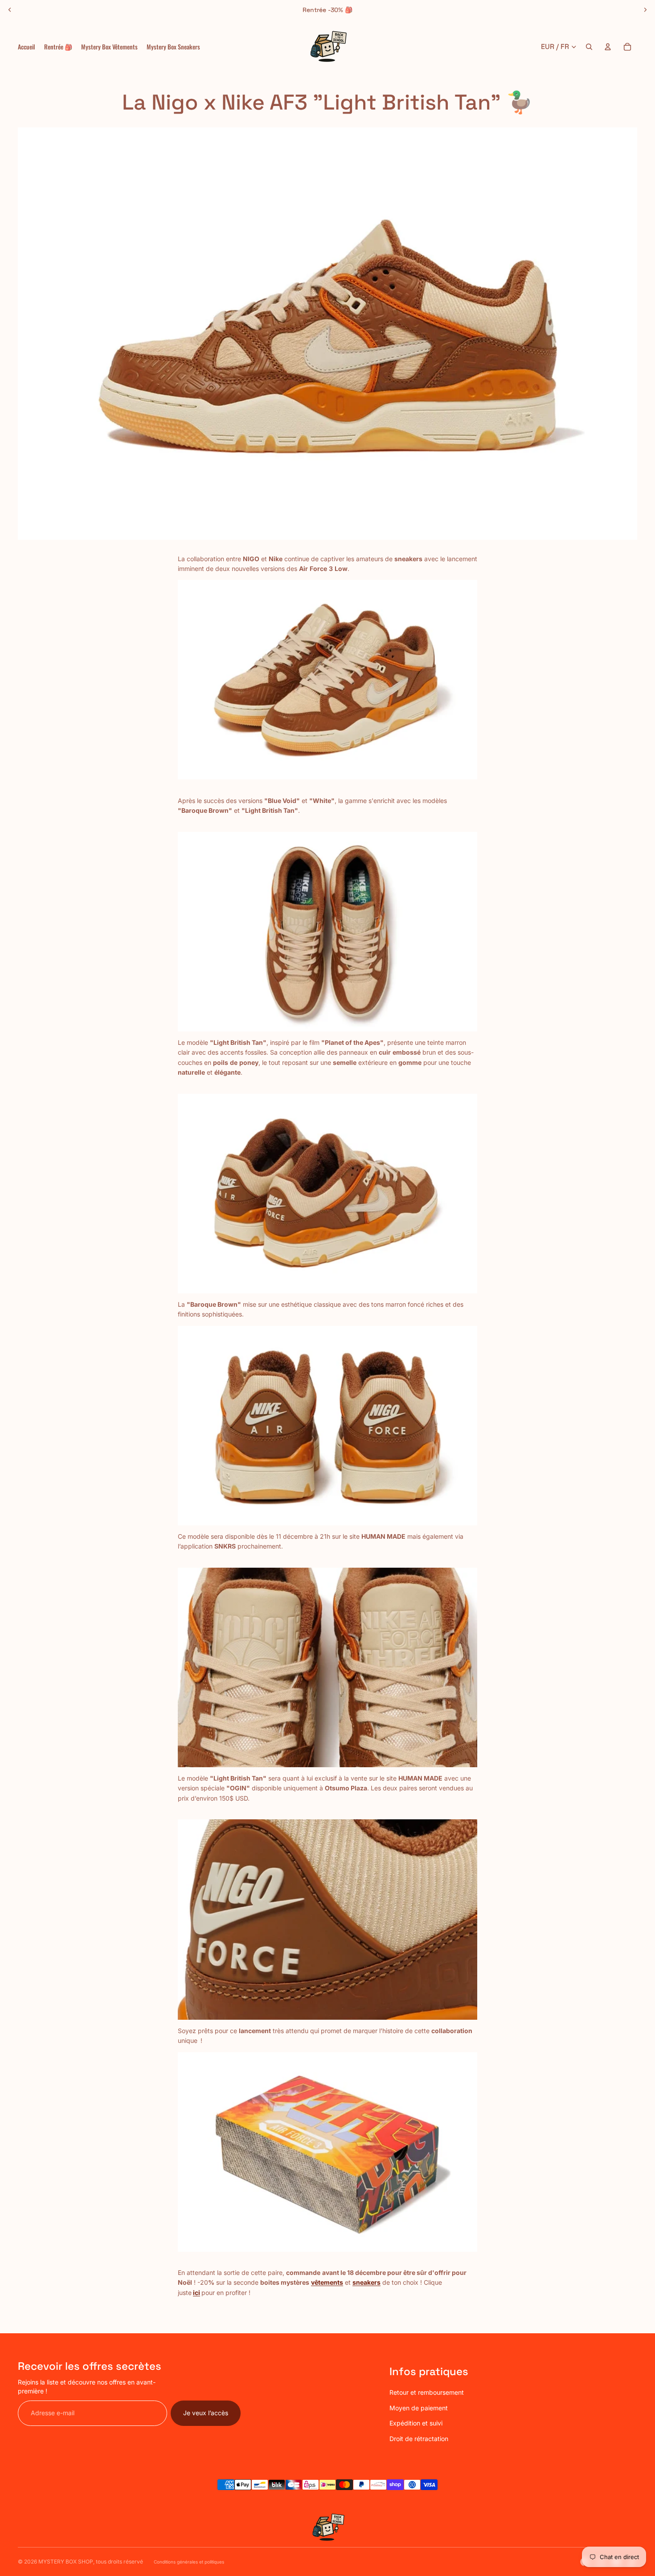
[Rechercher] (589, 47)
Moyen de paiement (419, 2408)
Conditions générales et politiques (189, 2562)
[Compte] (608, 47)
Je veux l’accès (206, 2413)
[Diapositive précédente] (10, 10)
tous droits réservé (119, 2562)
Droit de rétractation (419, 2439)
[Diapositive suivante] (645, 10)
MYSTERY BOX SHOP (66, 2562)
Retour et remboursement (427, 2392)
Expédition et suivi (416, 2423)
